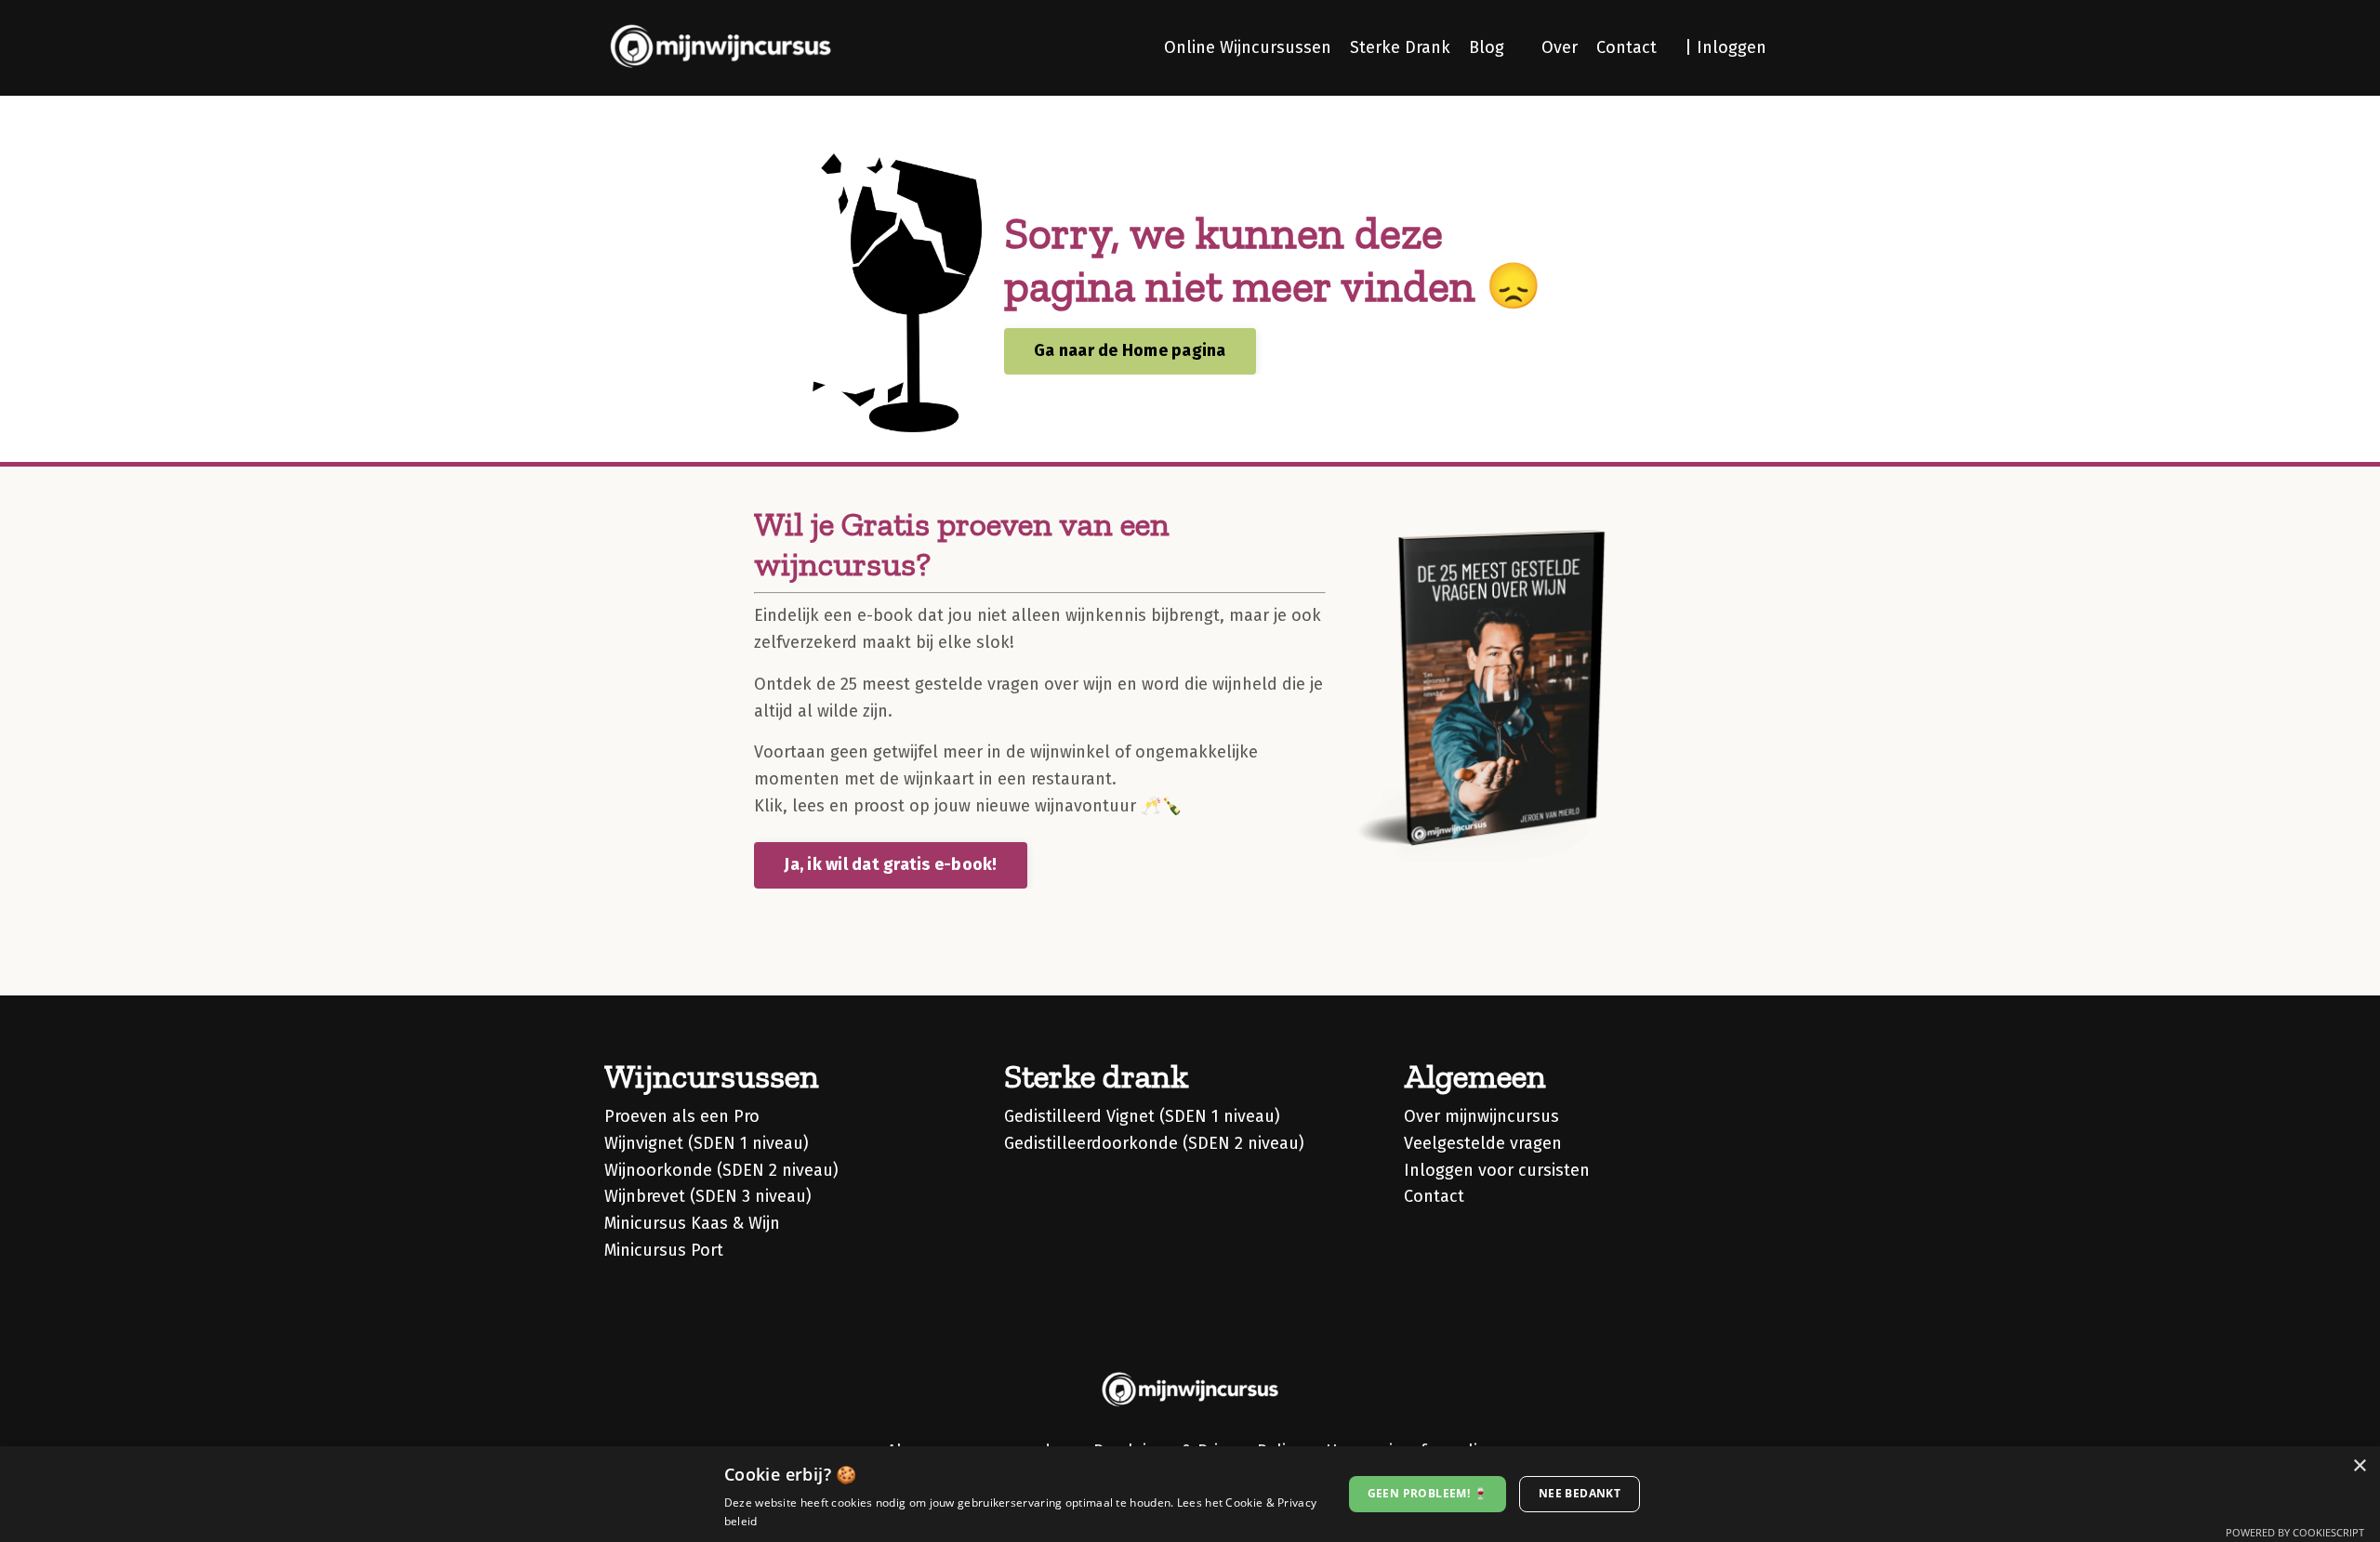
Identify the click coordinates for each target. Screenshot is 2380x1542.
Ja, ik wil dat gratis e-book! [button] (890, 864)
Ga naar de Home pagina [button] (1130, 350)
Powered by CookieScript (2295, 1532)
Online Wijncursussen (1248, 47)
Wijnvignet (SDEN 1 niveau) (707, 1143)
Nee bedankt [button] (1580, 1493)
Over (1560, 47)
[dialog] (1190, 1494)
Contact (1626, 47)
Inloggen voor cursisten (1497, 1170)
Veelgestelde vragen (1483, 1143)
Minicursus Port (664, 1250)
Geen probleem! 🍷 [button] (1428, 1493)
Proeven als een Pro (682, 1116)
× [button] (2359, 1466)
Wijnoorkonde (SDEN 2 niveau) (721, 1170)
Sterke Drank (1400, 47)
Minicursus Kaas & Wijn (692, 1223)
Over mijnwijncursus (1481, 1116)
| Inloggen (1725, 47)
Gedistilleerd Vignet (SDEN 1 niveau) (1142, 1116)
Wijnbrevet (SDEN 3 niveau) (708, 1196)
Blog (1487, 47)
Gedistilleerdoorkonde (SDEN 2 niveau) (1154, 1143)
